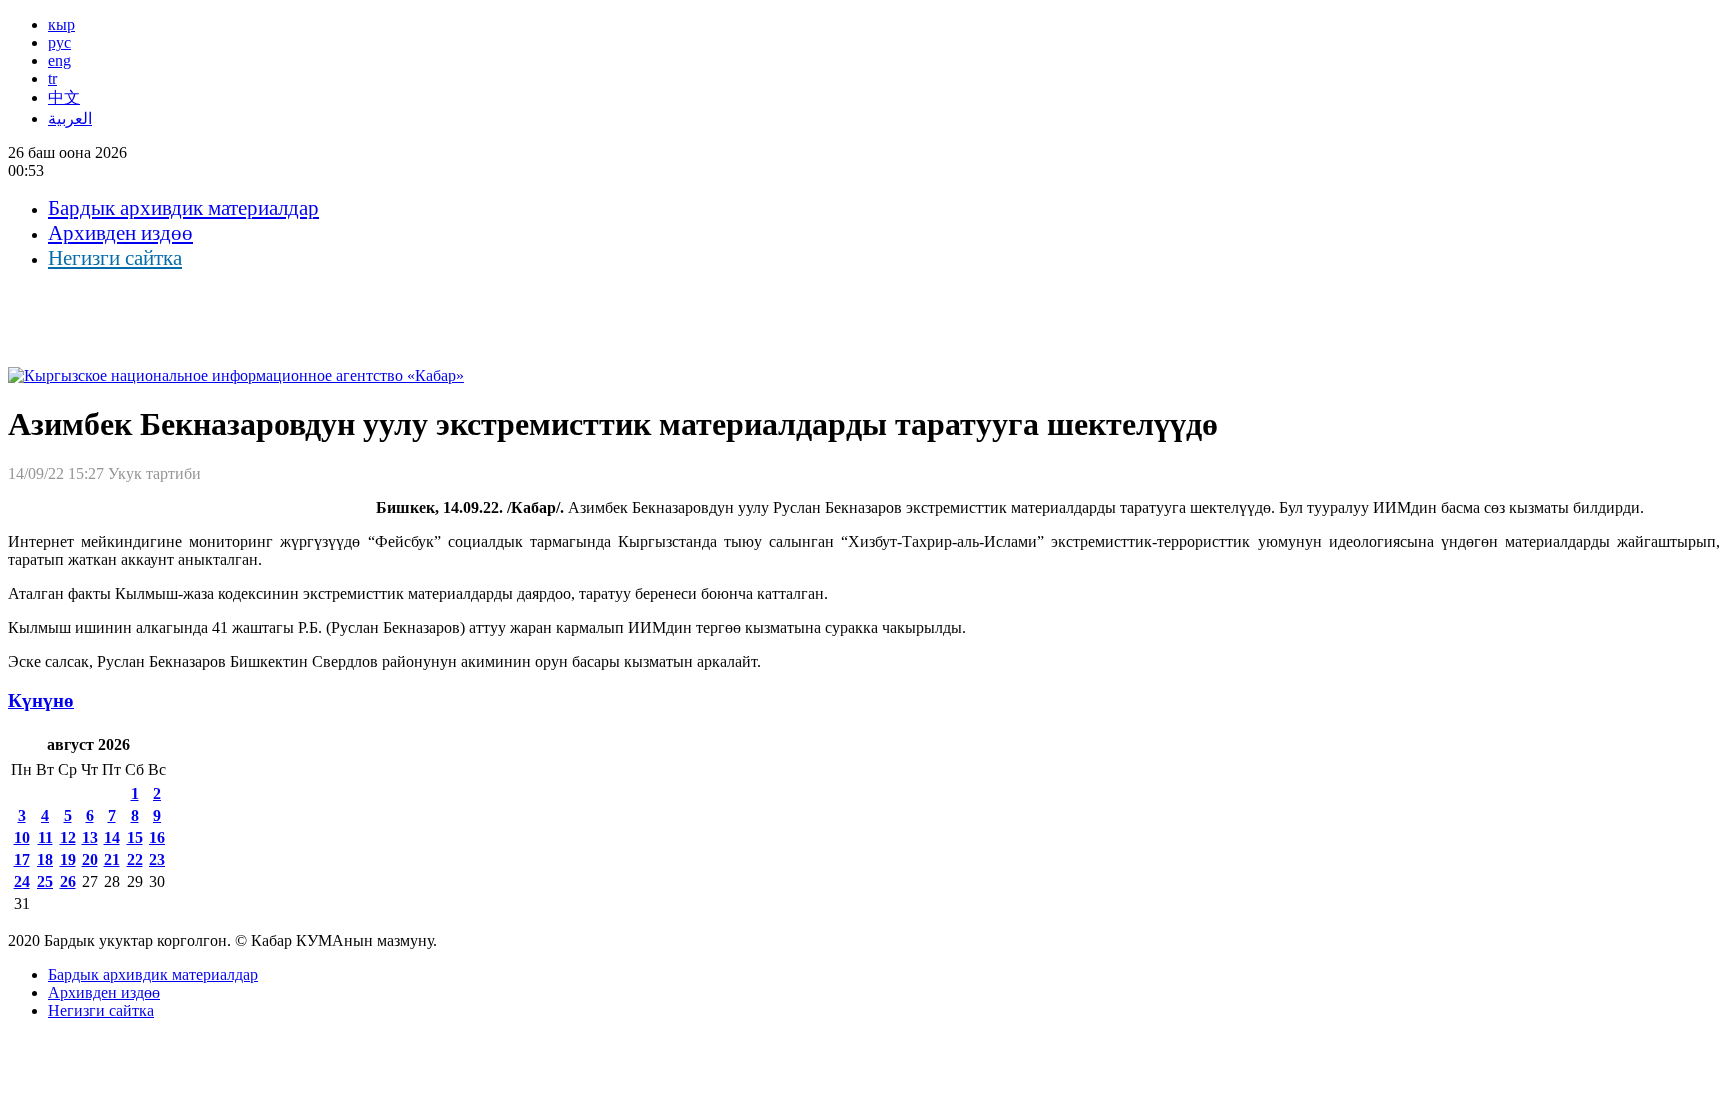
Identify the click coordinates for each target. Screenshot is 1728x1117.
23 (157, 859)
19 (68, 859)
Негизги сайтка (115, 258)
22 (135, 859)
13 (90, 837)
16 (157, 837)
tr (52, 78)
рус (59, 42)
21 (112, 859)
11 (45, 837)
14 (112, 837)
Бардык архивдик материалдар (183, 208)
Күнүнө (41, 700)
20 (90, 859)
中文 (64, 97)
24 (22, 881)
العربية (70, 118)
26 (68, 881)
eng (59, 60)
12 (68, 837)
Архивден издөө (120, 233)
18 (45, 859)
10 (22, 837)
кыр (61, 24)
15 (135, 837)
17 (22, 859)
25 (45, 881)
